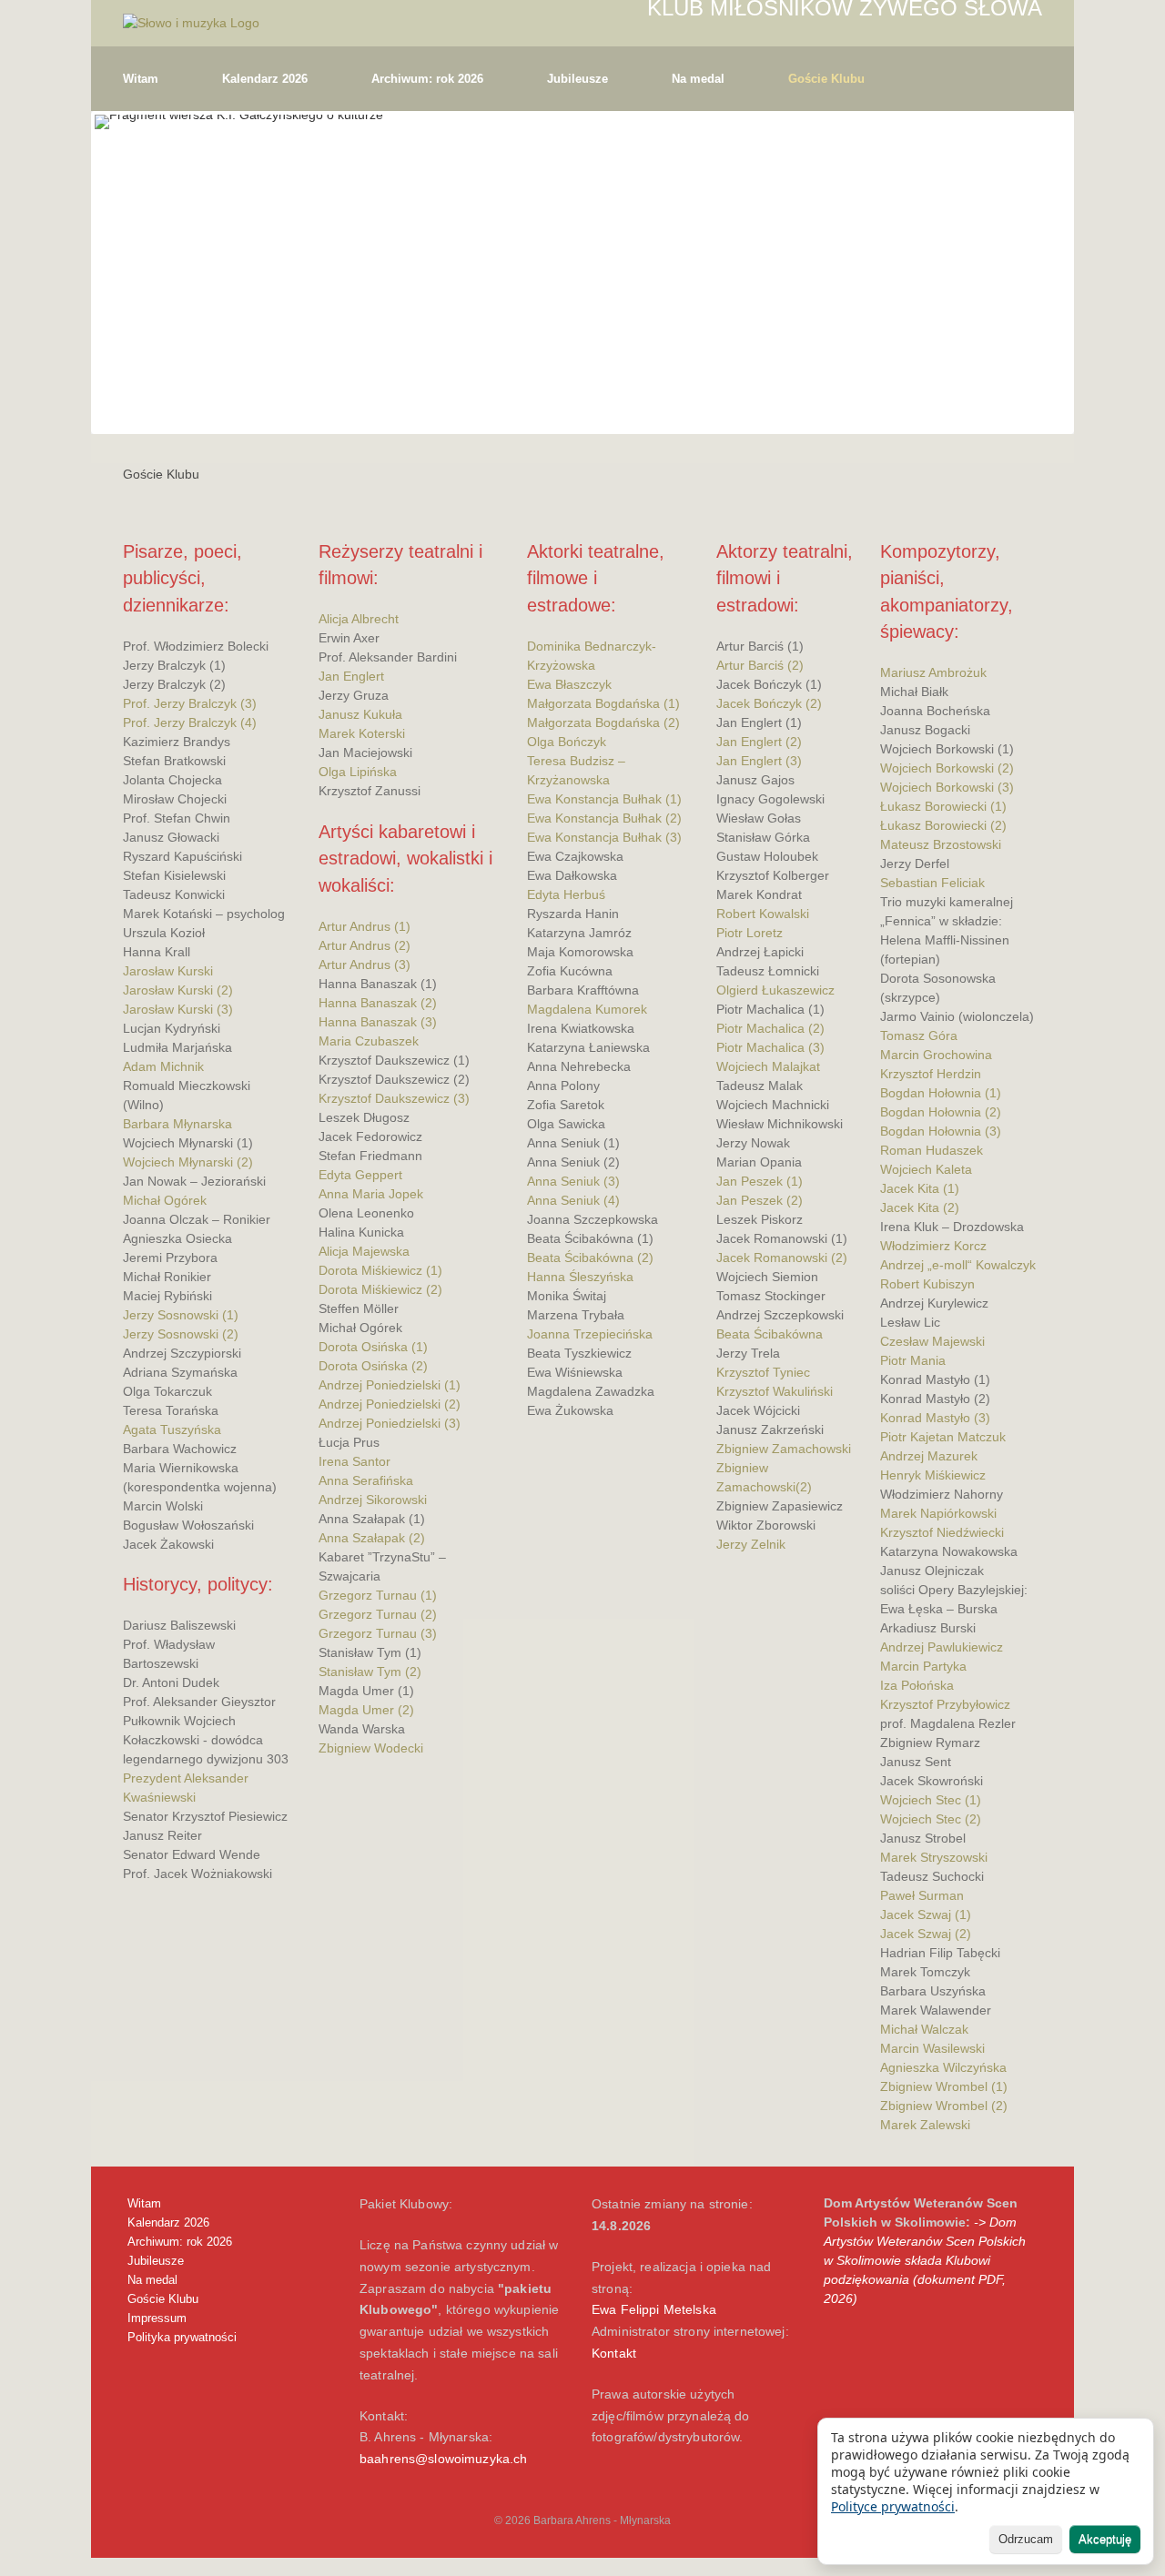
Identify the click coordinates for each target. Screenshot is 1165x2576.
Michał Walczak (924, 2029)
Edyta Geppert (360, 1175)
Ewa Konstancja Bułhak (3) (604, 837)
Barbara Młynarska (177, 1124)
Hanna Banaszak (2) (378, 1003)
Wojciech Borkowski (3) (947, 787)
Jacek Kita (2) (920, 1207)
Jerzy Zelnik (751, 1544)
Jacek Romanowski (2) (782, 1258)
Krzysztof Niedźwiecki (942, 1532)
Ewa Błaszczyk (569, 684)
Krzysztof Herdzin (931, 1074)
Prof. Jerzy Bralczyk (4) (190, 722)
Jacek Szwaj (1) (926, 1914)
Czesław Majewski (932, 1341)
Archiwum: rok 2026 (427, 79)
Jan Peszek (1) (760, 1181)
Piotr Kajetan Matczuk (943, 1437)
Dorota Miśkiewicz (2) (380, 1289)
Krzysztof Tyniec (763, 1372)
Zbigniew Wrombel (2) (944, 2106)
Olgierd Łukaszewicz (775, 990)
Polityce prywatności (893, 2506)
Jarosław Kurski (168, 971)
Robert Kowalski (763, 914)
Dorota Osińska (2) (373, 1366)
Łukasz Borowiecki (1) (943, 806)
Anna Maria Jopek (371, 1194)
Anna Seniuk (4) (573, 1200)
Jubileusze (577, 79)
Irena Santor (355, 1461)
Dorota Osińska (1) (373, 1347)
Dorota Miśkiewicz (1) (380, 1270)
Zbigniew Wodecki (371, 1748)
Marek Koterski (362, 733)
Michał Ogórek (165, 1200)
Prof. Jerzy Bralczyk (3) (190, 703)
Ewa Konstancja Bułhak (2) (604, 818)
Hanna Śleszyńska (580, 1277)
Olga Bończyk (567, 742)
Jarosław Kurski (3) (178, 1009)
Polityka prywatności (182, 2337)
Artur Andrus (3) (365, 965)
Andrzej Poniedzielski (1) (390, 1385)
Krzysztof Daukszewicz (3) (394, 1098)
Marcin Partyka (923, 1666)
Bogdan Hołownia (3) (941, 1131)
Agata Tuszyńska (172, 1429)
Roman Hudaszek (932, 1150)
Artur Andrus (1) (365, 926)
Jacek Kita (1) (920, 1188)
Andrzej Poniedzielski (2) (390, 1404)
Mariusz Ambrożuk (933, 672)
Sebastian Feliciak (932, 883)
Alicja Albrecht (359, 619)
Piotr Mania (913, 1360)
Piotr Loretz (750, 933)
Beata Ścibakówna (770, 1334)
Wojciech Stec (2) (931, 1819)
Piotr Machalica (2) (770, 1028)
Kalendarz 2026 (265, 79)
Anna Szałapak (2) (372, 1538)
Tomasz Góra (919, 1035)
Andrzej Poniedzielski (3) (390, 1423)
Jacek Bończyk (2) (769, 703)
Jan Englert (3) (759, 761)
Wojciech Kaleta (926, 1169)
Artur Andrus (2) (365, 945)
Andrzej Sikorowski (373, 1500)
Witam (141, 79)
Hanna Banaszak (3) (378, 1022)
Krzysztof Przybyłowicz (945, 1704)
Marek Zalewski (925, 2125)
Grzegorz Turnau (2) (378, 1614)
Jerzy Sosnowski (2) (181, 1334)
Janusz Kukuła (360, 714)
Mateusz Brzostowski (941, 844)
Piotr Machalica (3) (770, 1047)
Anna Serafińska (366, 1480)
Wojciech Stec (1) (931, 1800)
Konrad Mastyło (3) (935, 1418)
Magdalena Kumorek (587, 1009)
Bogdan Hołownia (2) (941, 1112)
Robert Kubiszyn (927, 1284)
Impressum (157, 2318)
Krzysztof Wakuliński (775, 1391)
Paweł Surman (922, 1895)
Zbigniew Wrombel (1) (944, 2086)
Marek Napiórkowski (938, 1513)
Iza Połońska (917, 1685)
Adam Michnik (163, 1066)
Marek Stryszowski (934, 1857)
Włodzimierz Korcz (933, 1246)
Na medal (698, 79)
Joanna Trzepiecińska (590, 1334)
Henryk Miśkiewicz (933, 1475)
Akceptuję (1105, 2539)
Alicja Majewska (364, 1251)
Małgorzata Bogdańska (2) (603, 722)
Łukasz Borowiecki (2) (943, 825)
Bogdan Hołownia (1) (941, 1093)
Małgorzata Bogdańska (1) (603, 703)
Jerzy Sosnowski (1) (181, 1315)
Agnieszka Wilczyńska (943, 2067)
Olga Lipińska (358, 772)
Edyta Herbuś (566, 894)
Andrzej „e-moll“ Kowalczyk (958, 1265)
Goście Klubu (826, 79)
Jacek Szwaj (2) (926, 1934)
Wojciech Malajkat (768, 1066)
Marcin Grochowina (936, 1055)
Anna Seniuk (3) (573, 1181)
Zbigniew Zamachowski (784, 1449)
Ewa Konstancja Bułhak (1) (604, 799)
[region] (582, 273)
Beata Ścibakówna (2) (590, 1258)
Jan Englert (351, 676)
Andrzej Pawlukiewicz (942, 1647)
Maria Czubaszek (369, 1041)
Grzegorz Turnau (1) (378, 1595)
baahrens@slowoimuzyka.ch (443, 2459)
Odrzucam (1026, 2539)
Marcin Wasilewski (932, 2048)
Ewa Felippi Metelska (654, 2309)
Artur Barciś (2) (760, 665)
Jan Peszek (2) (760, 1200)
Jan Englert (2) (759, 742)
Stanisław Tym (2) (370, 1672)
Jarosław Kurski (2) (178, 990)
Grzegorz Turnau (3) (378, 1633)
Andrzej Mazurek (929, 1456)
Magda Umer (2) (366, 1710)
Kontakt (614, 2353)
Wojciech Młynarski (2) (188, 1162)
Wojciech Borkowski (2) (947, 768)
